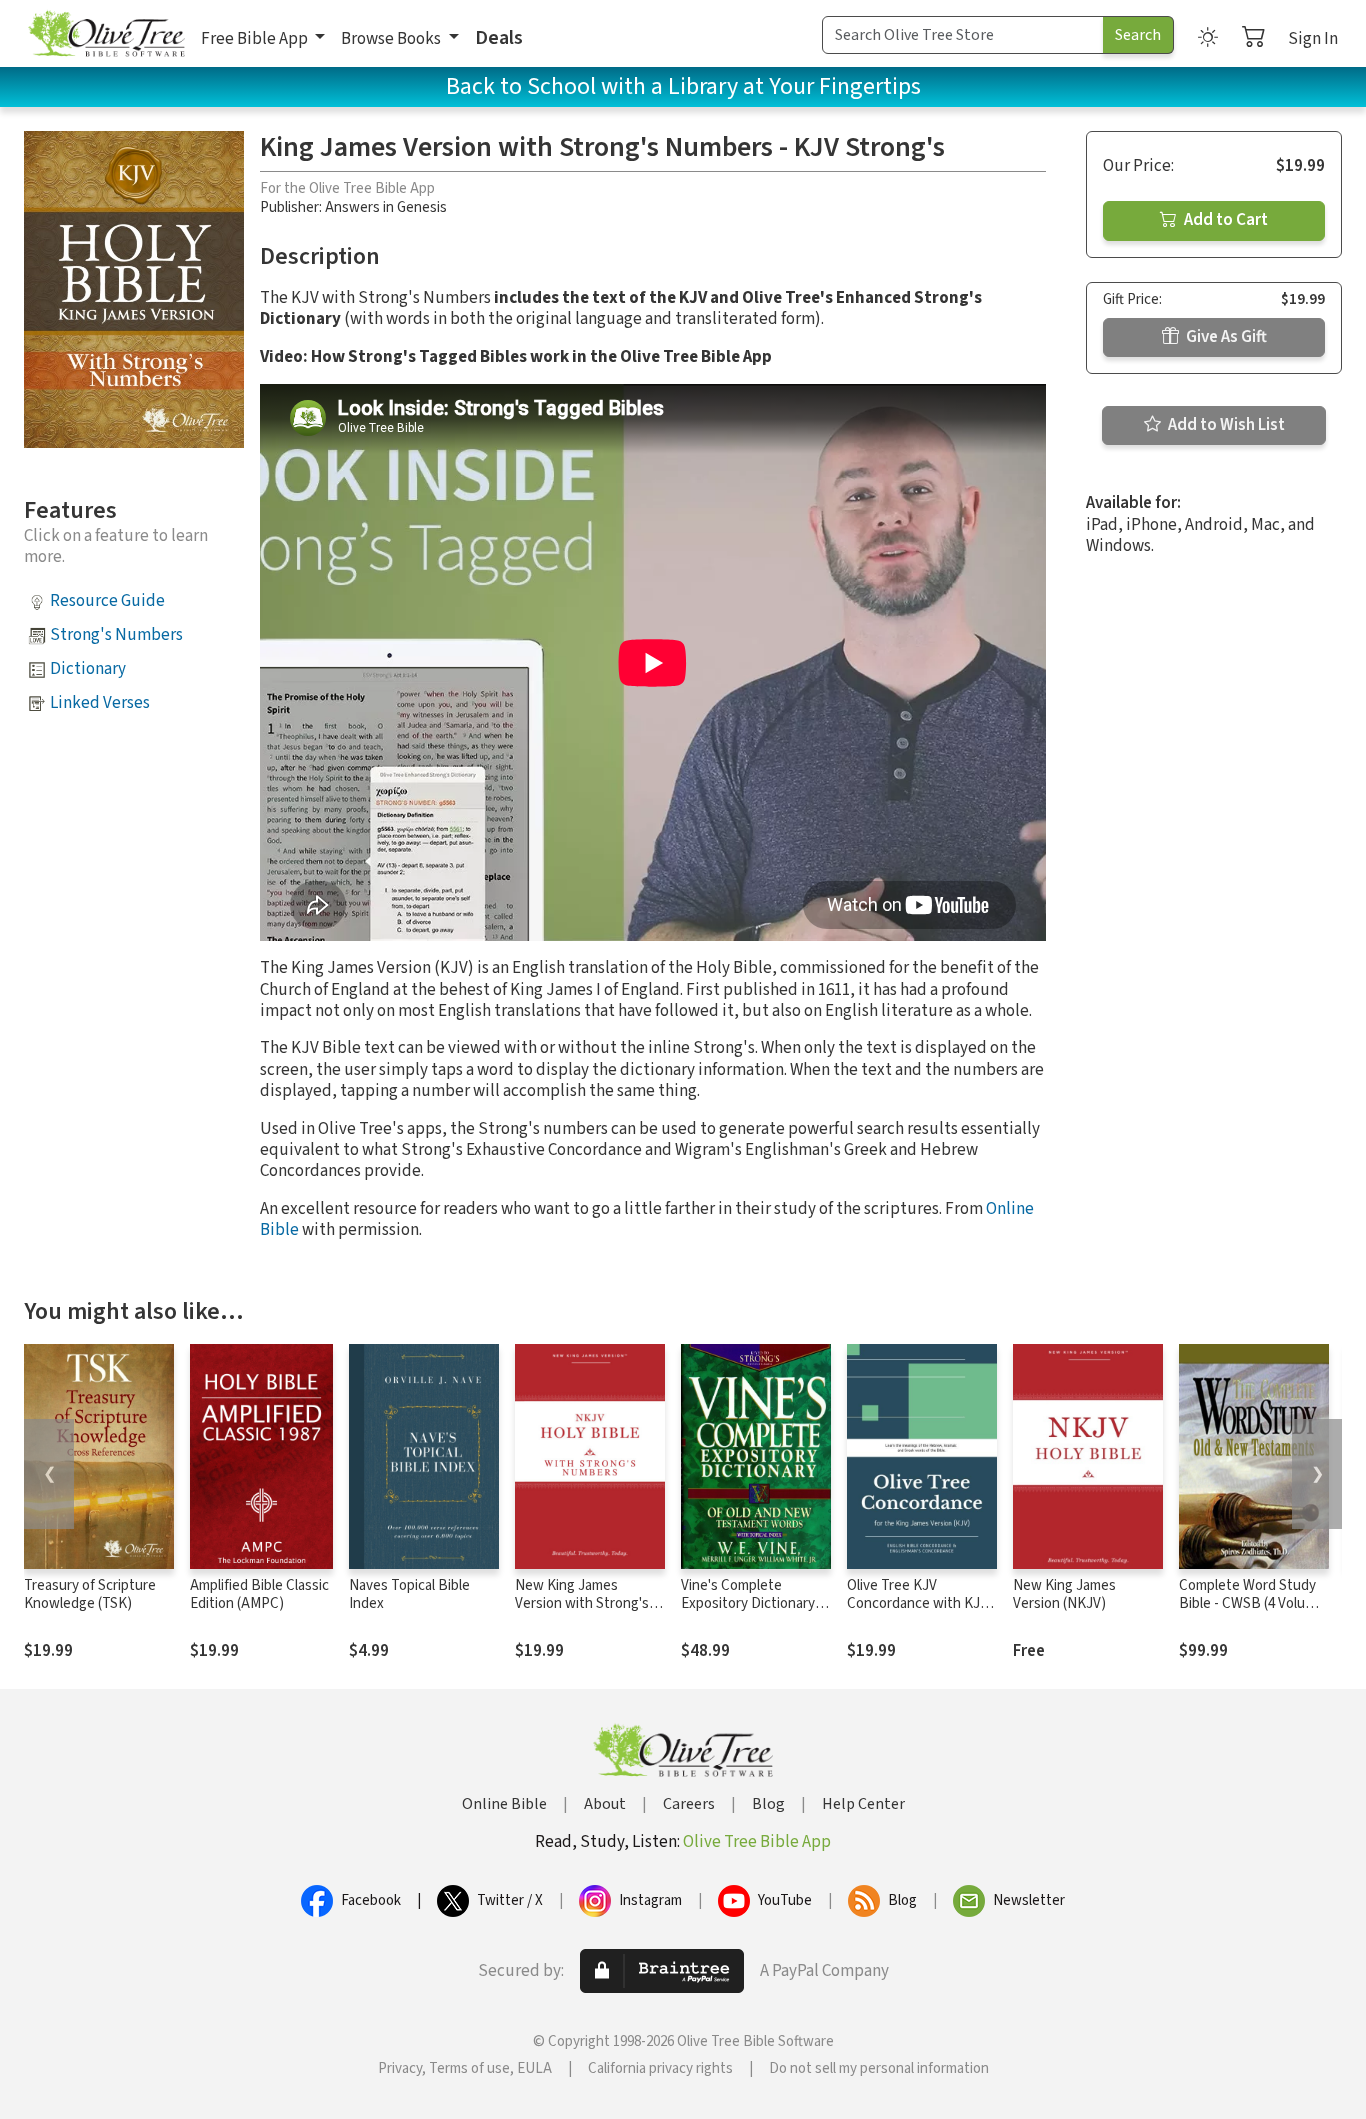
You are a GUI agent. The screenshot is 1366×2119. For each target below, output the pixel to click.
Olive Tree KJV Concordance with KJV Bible (917, 1604)
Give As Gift (1225, 337)
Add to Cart (1224, 220)
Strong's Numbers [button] (116, 635)
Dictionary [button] (88, 669)
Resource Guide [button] (107, 601)
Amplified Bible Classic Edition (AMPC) (259, 1595)
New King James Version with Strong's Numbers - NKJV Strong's (582, 1614)
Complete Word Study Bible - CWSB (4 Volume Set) (1251, 1604)
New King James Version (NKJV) (1064, 1595)
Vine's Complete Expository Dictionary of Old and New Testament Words (756, 1614)
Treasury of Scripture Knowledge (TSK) (90, 1595)
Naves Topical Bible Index (409, 1595)
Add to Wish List (1225, 425)
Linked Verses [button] (100, 703)
